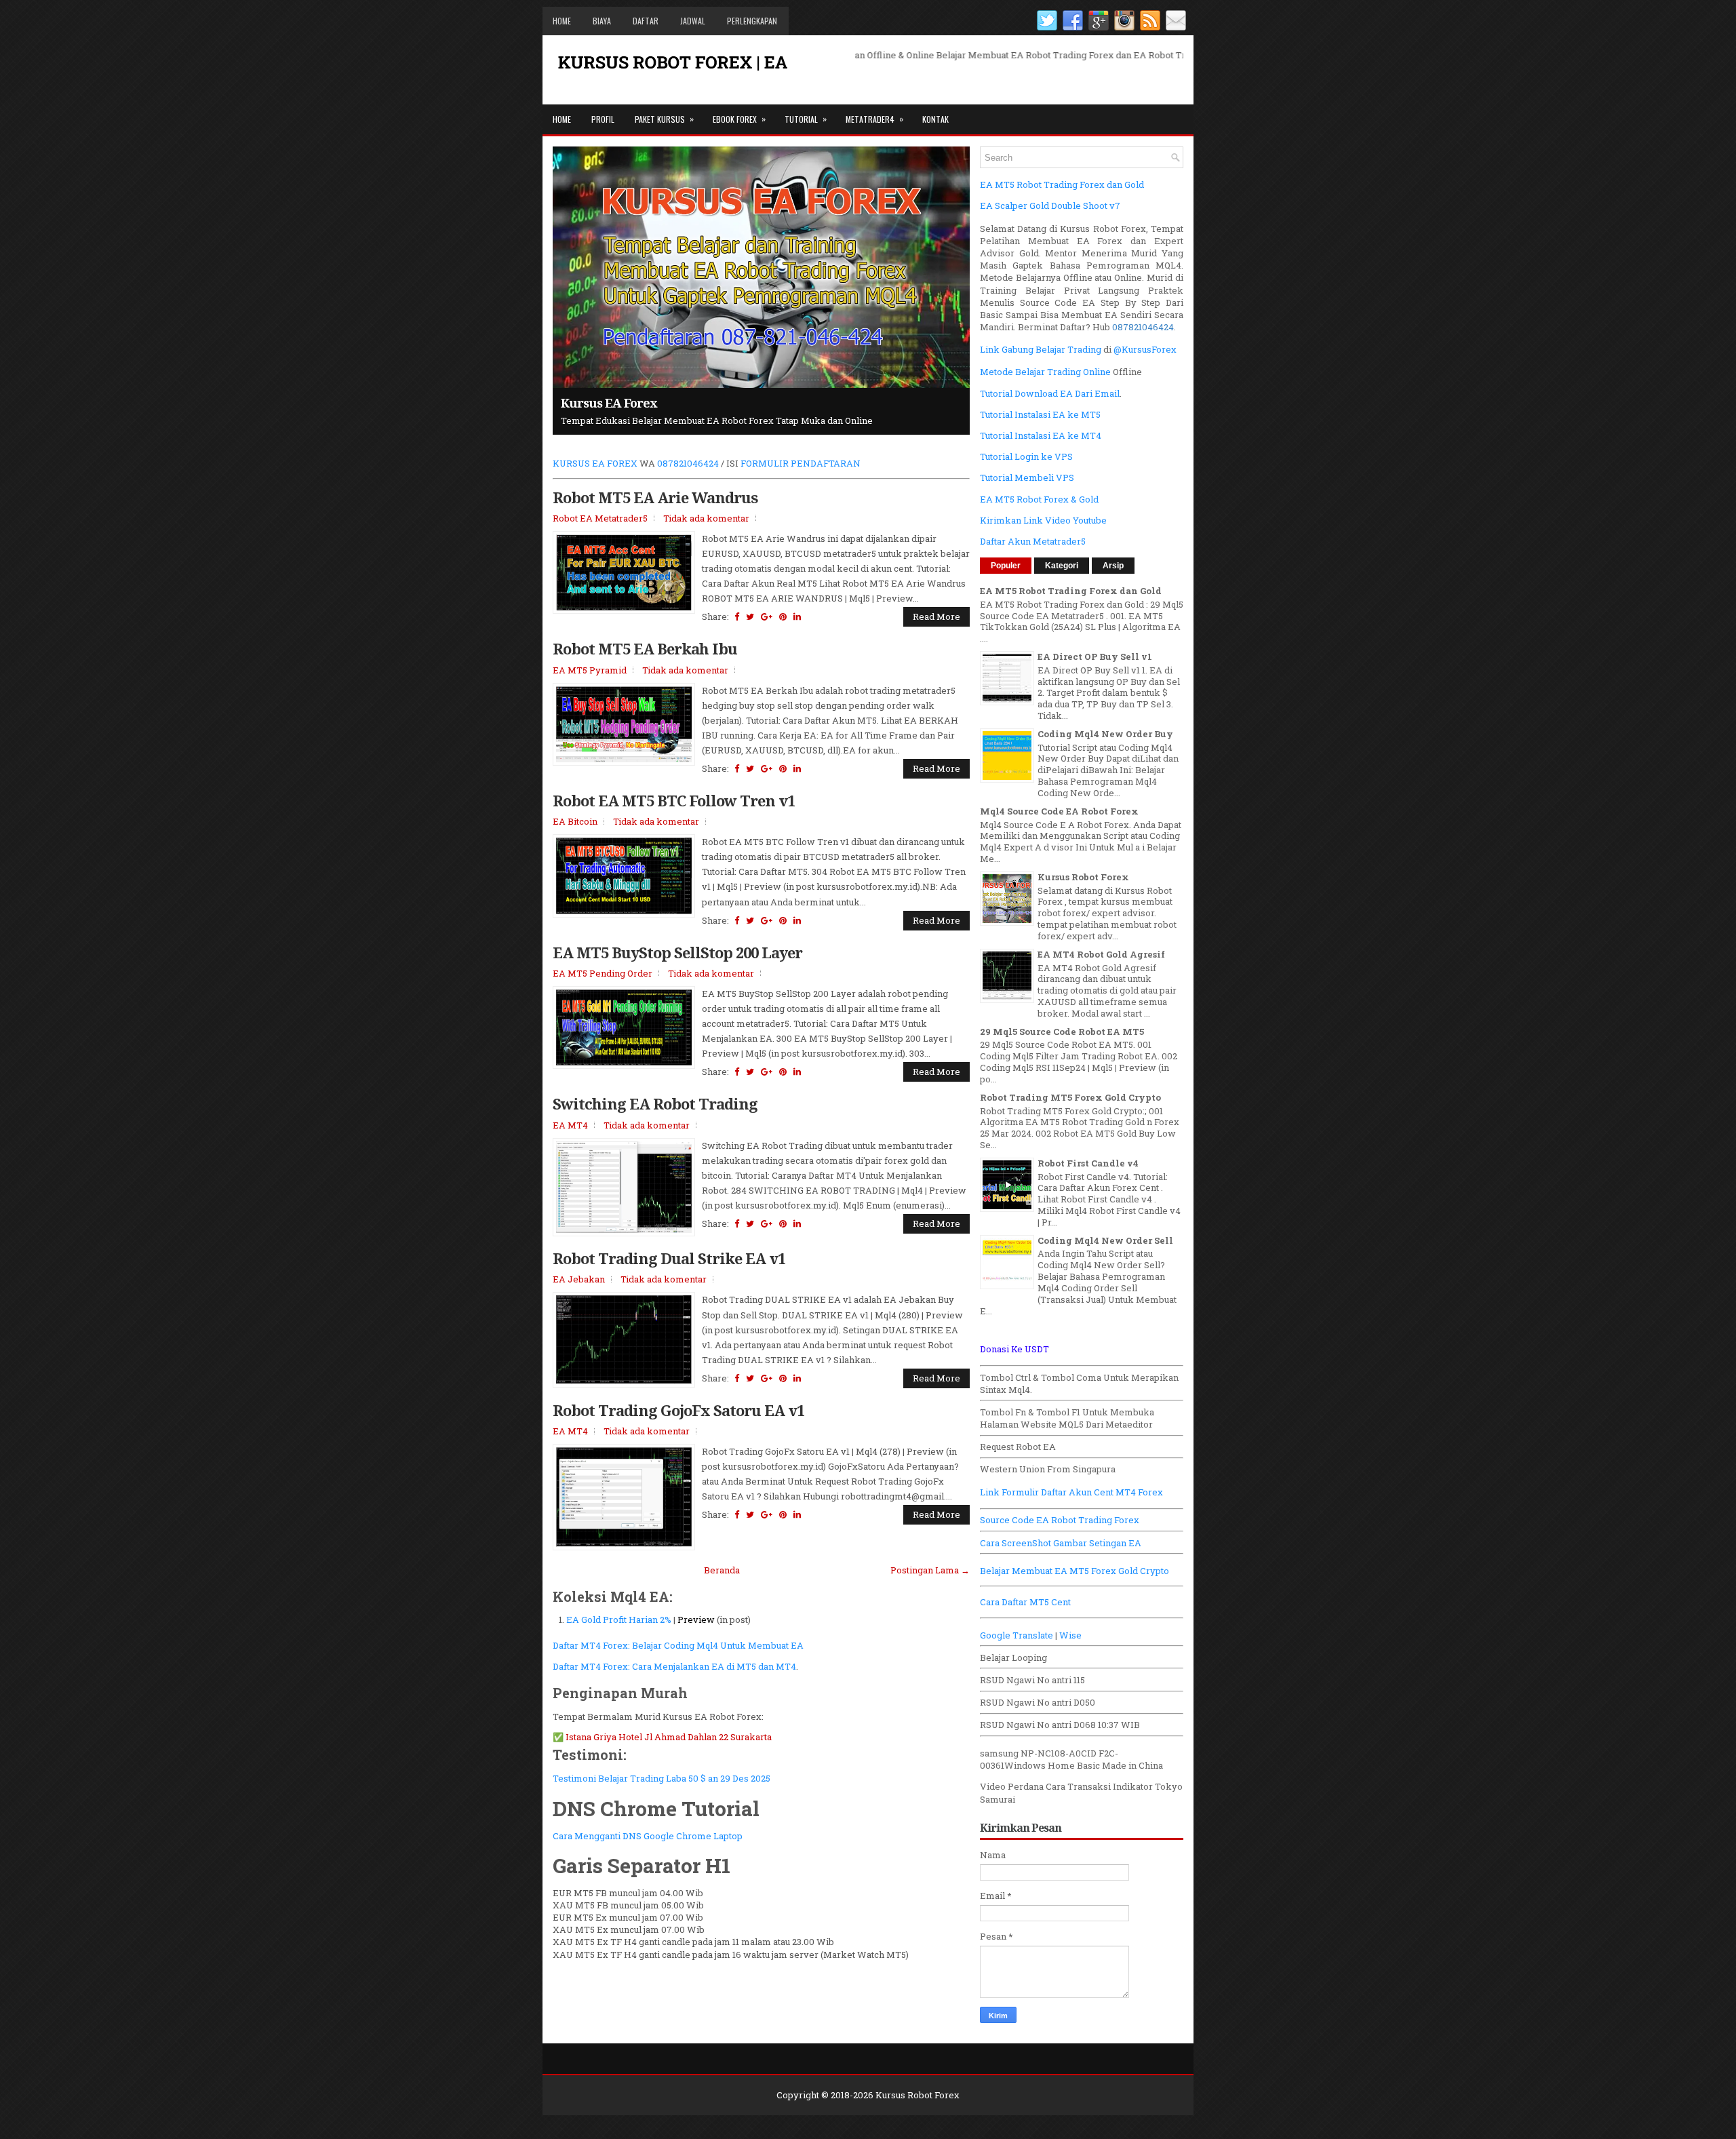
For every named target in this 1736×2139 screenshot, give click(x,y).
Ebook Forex (739, 119)
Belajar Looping (1013, 1657)
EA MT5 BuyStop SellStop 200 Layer (677, 952)
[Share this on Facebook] (737, 616)
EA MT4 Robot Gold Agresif (1101, 954)
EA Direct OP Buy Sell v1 (1095, 656)
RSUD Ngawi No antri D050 (1038, 1702)
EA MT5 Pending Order (603, 973)
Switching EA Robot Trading (655, 1103)
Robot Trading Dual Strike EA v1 (669, 1258)
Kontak (935, 119)
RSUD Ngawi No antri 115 (1032, 1680)
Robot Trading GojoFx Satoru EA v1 (678, 1410)
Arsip (1113, 566)
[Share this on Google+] (767, 616)
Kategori (1062, 566)
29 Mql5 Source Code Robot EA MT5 (1062, 1032)
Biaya (602, 21)
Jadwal (693, 21)
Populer (1006, 566)
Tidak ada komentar (706, 518)
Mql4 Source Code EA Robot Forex (1059, 811)
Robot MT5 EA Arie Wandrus (655, 497)
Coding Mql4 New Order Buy (1105, 734)
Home (562, 21)
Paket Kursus (664, 119)
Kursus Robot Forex (1083, 877)
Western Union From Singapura (1048, 1469)
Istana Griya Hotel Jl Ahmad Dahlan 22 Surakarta (669, 1737)
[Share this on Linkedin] (797, 616)
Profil (603, 119)
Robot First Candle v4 (1088, 1163)
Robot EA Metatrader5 (600, 518)
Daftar (646, 21)
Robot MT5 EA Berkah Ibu (645, 648)
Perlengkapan (752, 21)
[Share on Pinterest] (783, 616)
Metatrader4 (874, 119)
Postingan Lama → (930, 1570)
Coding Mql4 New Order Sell (1105, 1240)
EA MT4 (570, 1125)
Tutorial (806, 119)
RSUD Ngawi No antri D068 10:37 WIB (1060, 1725)
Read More (936, 616)
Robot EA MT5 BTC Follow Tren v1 (674, 800)
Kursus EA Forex (609, 403)
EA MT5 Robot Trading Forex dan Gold (1071, 591)
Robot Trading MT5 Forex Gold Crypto (1070, 1097)
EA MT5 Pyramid (590, 670)
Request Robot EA (1018, 1447)
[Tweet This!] (750, 616)
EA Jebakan (579, 1279)
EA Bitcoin (575, 821)
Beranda (722, 1570)
